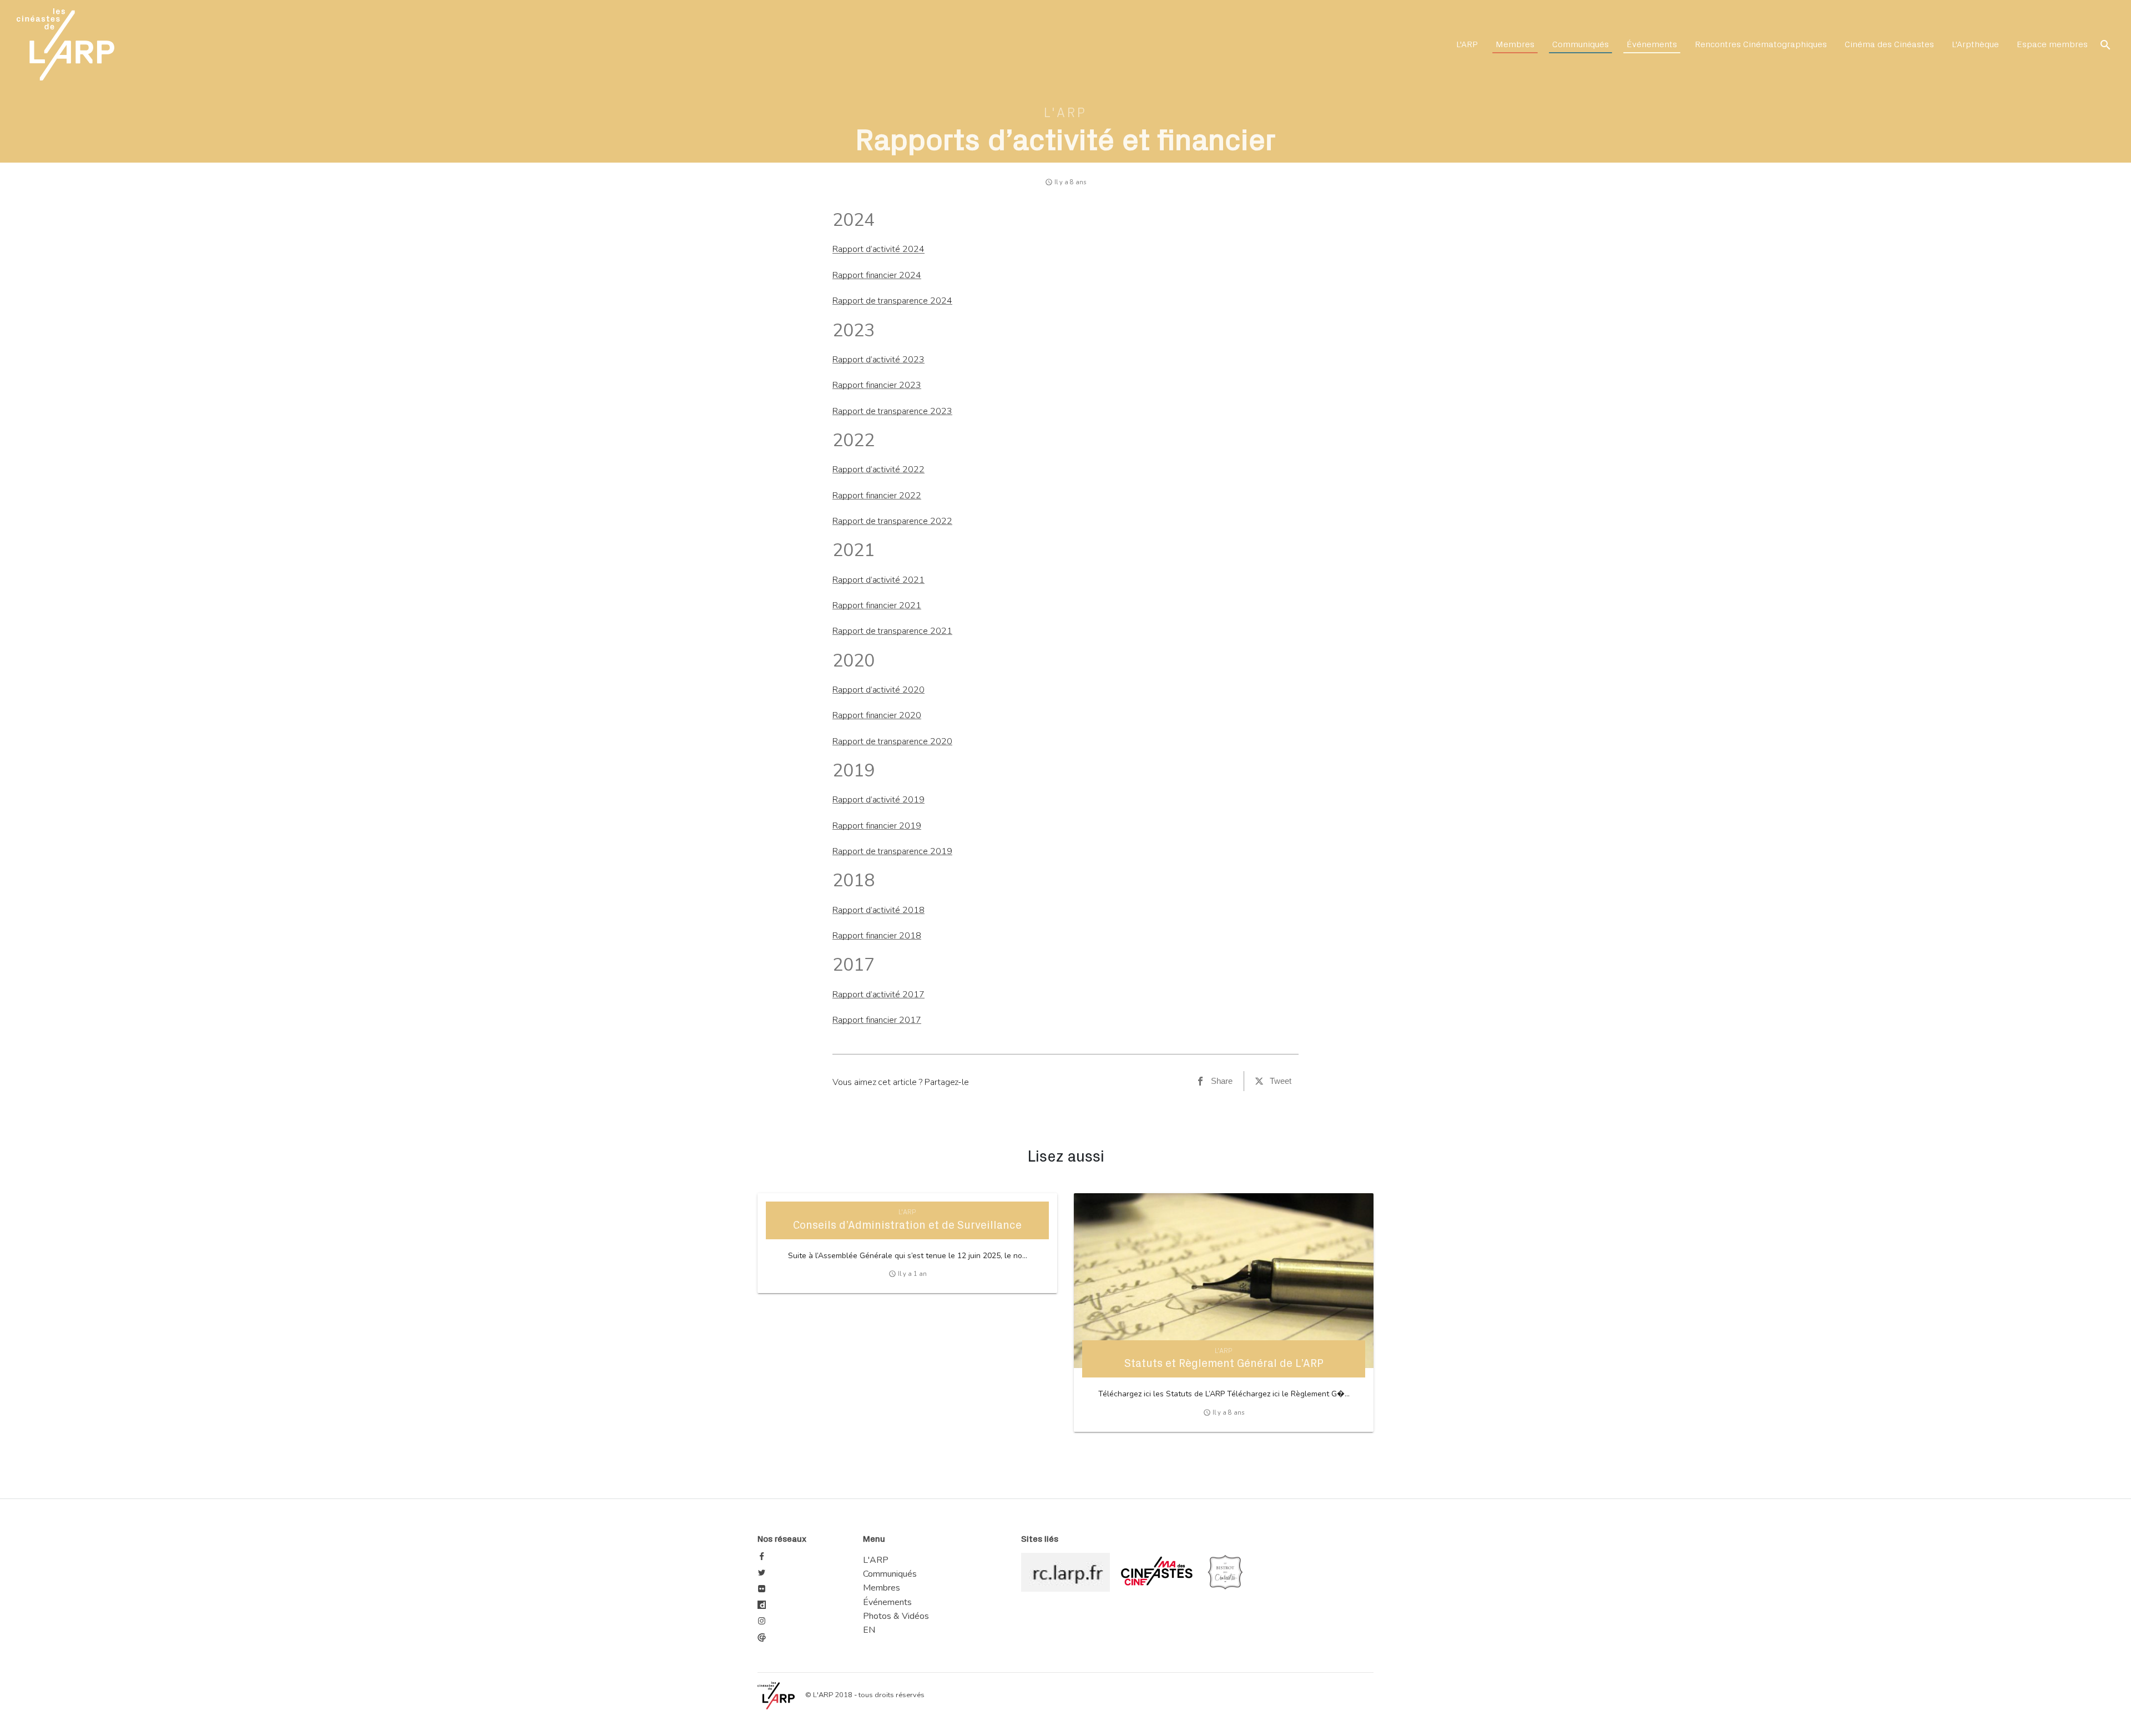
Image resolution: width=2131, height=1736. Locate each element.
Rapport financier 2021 (877, 605)
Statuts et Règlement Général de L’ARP (1224, 1364)
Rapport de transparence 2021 (892, 631)
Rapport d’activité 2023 (878, 360)
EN (869, 1630)
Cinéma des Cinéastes (1889, 44)
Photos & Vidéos (896, 1616)
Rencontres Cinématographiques (1761, 44)
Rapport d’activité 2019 (878, 800)
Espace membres (2052, 44)
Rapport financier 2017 (877, 1020)
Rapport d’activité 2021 (878, 580)
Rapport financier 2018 (877, 936)
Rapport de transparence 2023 (892, 411)
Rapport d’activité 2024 (878, 249)
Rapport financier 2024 (877, 275)
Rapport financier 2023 (877, 385)
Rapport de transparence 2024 (892, 301)
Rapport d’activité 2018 (878, 910)
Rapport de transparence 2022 (892, 521)
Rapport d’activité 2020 (878, 690)
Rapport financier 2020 (877, 715)
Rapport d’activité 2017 (878, 995)
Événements (1652, 44)
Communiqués (1580, 44)
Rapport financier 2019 (877, 826)
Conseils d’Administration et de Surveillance (907, 1225)
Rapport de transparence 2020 (892, 741)
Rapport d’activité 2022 (878, 470)
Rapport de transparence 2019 (892, 851)
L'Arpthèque (1975, 44)
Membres (1515, 44)
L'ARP (1467, 44)
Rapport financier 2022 (877, 496)
